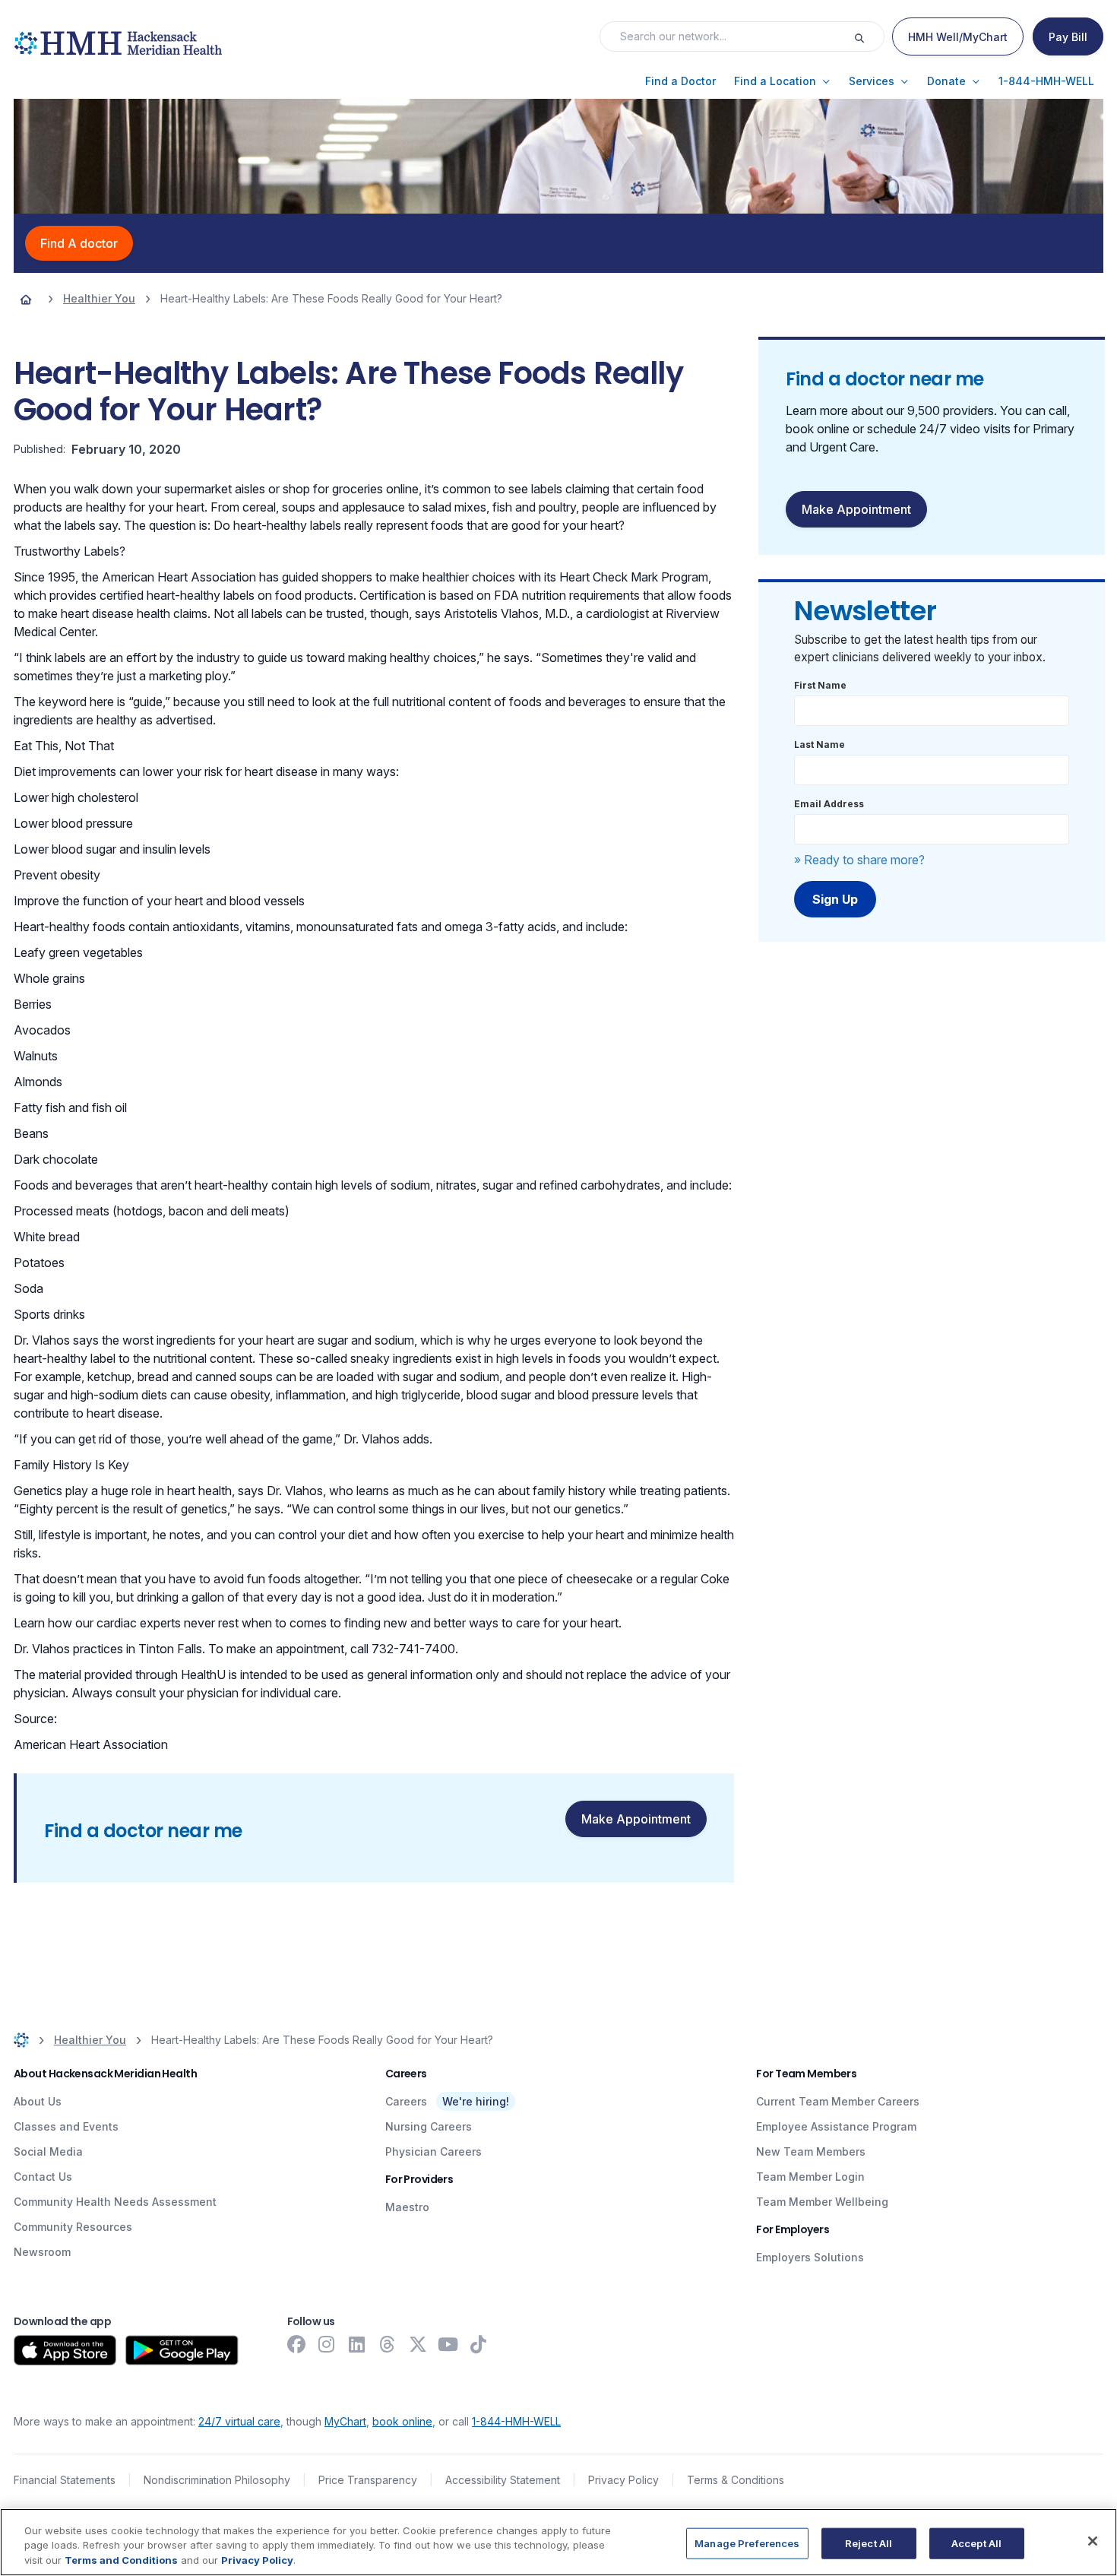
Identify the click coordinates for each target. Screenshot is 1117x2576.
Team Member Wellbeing (822, 2202)
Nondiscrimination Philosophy (217, 2480)
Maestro (407, 2207)
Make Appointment (636, 1819)
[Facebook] (296, 2344)
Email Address (829, 804)
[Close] (1093, 2541)
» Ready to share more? (859, 860)
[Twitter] (418, 2344)
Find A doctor (79, 243)
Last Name (820, 745)
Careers (406, 2101)
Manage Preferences (747, 2543)
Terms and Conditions (121, 2560)
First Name (820, 685)
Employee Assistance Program (836, 2126)
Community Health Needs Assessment (115, 2202)
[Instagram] (327, 2344)
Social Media (48, 2151)
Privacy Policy (623, 2480)
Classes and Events (66, 2126)
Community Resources (73, 2227)
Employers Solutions (810, 2257)
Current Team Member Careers (838, 2101)
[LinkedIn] (357, 2344)
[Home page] (26, 299)
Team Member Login (810, 2177)
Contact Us (43, 2177)
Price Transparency (368, 2480)
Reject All (869, 2543)
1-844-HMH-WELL (516, 2421)
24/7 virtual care (239, 2421)
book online (402, 2421)
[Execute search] (869, 36)
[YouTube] (448, 2344)
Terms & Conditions (736, 2480)
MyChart (345, 2421)
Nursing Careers (429, 2126)
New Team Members (811, 2151)
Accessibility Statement (503, 2480)
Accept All (976, 2543)
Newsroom (42, 2252)
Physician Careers (434, 2151)
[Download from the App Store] (65, 2350)
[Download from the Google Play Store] (182, 2350)
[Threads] (388, 2344)
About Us (38, 2101)
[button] (680, 81)
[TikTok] (479, 2344)
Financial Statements (65, 2480)
